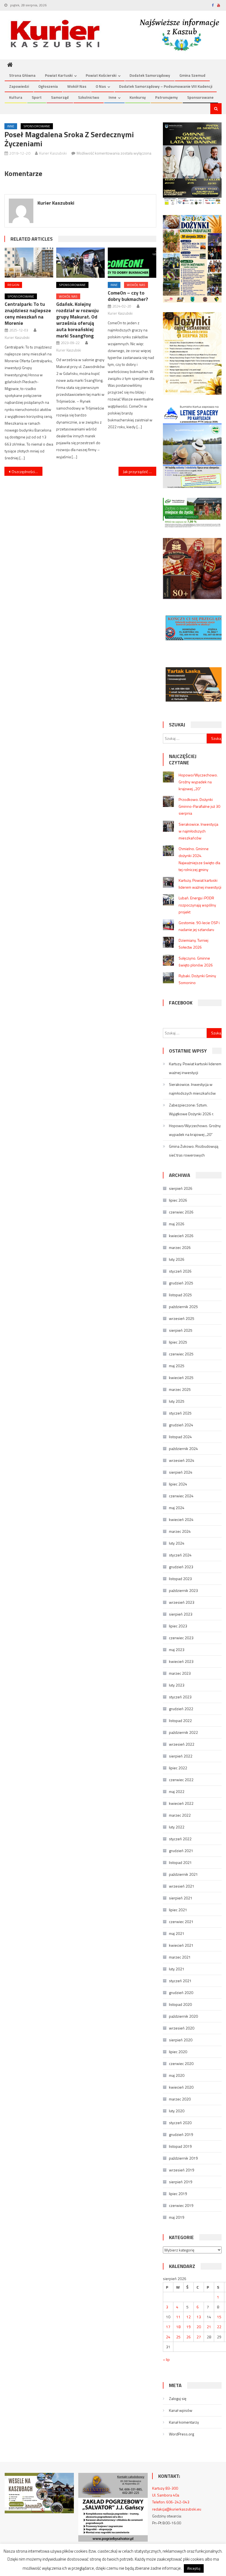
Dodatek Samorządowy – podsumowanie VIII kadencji (166, 86)
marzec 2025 (180, 1389)
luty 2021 (177, 1969)
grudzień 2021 (181, 1851)
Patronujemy (166, 97)
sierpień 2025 (181, 1330)
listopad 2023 (180, 1579)
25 (178, 2337)
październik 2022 (183, 1732)
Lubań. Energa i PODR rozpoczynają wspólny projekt (197, 905)
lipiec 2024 (178, 1484)
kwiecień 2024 (181, 1519)
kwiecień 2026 (181, 1236)
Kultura (16, 97)
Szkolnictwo (89, 97)
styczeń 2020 (180, 2123)
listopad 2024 (180, 1437)
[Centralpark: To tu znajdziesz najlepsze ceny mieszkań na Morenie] (29, 263)
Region (13, 285)
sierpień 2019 (181, 2182)
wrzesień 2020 (182, 2028)
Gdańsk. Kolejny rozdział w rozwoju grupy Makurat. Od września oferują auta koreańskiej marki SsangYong (77, 320)
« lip (166, 2359)
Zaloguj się (178, 2398)
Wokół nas (77, 86)
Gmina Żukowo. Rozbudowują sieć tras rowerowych (194, 1151)
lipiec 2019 (178, 2194)
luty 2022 (177, 1827)
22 (219, 2327)
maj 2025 (177, 1366)
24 (168, 2337)
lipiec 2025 (178, 1342)
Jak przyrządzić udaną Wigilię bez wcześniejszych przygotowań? (140, 472)
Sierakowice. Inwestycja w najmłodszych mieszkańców (198, 831)
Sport (37, 97)
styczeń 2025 (180, 1413)
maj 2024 (177, 1508)
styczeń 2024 (180, 1555)
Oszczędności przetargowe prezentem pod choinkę (27, 472)
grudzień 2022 (181, 1709)
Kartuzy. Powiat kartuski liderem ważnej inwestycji (195, 1068)
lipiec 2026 (178, 1200)
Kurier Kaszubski (53, 153)
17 (168, 2327)
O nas (101, 86)
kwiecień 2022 (181, 1803)
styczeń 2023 (180, 1697)
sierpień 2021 (181, 1898)
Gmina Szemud (192, 75)
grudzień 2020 (181, 1993)
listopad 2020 (180, 2004)
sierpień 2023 (181, 1614)
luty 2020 (177, 2111)
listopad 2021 (180, 1862)
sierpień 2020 (181, 2040)
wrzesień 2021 (182, 1886)
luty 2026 (177, 1259)
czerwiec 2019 (181, 2205)
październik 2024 (183, 1448)
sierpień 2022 (181, 1756)
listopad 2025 (180, 1295)
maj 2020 (177, 2075)
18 (178, 2327)
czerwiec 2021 (181, 1922)
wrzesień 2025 (182, 1318)
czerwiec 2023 (181, 1638)
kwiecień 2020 (181, 2087)
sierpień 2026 (181, 1188)
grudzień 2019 (181, 2134)
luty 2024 (177, 1543)
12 (189, 2317)
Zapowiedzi (19, 86)
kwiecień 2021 (181, 1945)
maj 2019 (177, 2217)
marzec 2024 (180, 1531)
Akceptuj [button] (194, 2568)
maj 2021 (177, 1933)
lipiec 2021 (178, 1910)
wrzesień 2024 (182, 1460)
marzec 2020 (180, 2099)
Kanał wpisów (181, 2410)
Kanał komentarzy (184, 2422)
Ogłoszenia (48, 86)
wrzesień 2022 (182, 1744)
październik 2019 (183, 2158)
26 (189, 2337)
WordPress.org (181, 2434)
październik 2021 (183, 1874)
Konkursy (138, 97)
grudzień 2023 (181, 1567)
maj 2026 (177, 1224)
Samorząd (60, 97)
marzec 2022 (180, 1815)
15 (219, 2317)
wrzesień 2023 (182, 1602)
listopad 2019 (180, 2146)
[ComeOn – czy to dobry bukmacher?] (132, 263)
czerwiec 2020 (181, 2063)
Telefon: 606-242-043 (171, 2502)
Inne (112, 97)
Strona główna (22, 75)
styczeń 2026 (180, 1271)
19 (189, 2327)
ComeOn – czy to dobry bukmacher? (128, 296)
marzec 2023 (180, 1673)
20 (199, 2327)
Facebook (181, 1003)
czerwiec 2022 (181, 1780)
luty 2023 (177, 1685)
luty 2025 (177, 1401)
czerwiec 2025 (181, 1354)
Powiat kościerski (101, 75)
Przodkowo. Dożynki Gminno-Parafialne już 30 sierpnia (199, 806)
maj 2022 (177, 1791)
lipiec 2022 (178, 1768)
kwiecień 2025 (181, 1378)
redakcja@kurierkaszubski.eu (177, 2509)
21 (209, 2327)
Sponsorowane (200, 97)
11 (178, 2317)
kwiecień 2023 (181, 1661)
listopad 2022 (180, 1720)
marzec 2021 (180, 1957)
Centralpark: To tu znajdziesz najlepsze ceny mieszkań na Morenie (28, 314)
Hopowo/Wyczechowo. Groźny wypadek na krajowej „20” (198, 782)
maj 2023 (177, 1650)
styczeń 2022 (180, 1839)
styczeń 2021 (180, 1981)
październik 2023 (183, 1590)
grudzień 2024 (181, 1425)
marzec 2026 (180, 1247)
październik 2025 (183, 1307)
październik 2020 (183, 2016)
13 (199, 2317)
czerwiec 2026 (181, 1212)
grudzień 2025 (181, 1283)
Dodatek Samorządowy (150, 75)
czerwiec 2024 (181, 1496)
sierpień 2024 (181, 1472)
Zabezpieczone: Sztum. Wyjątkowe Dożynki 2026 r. (191, 1109)
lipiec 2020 (178, 2052)
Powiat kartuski (59, 75)
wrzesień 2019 (182, 2170)
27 (199, 2337)
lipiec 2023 (178, 1626)
